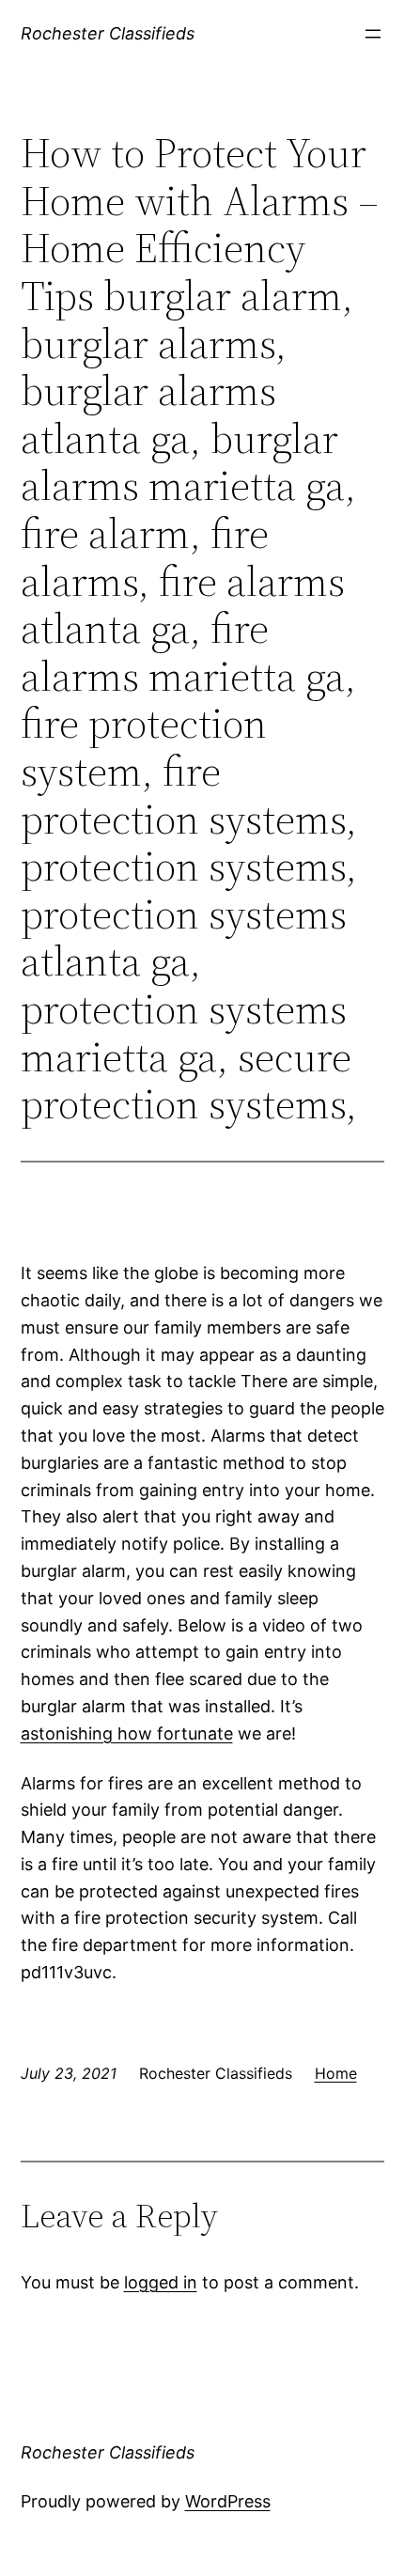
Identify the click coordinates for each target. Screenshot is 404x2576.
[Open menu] (373, 34)
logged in (161, 2282)
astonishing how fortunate (127, 1733)
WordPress (228, 2501)
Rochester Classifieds (108, 33)
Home (336, 2073)
